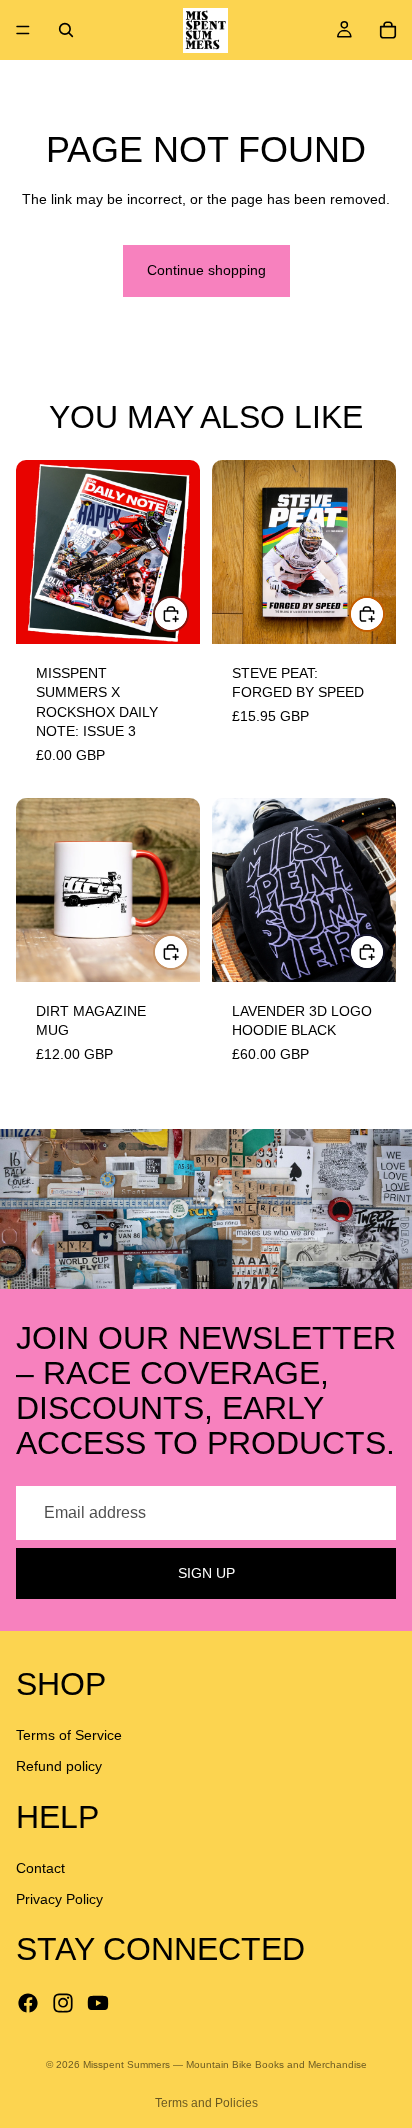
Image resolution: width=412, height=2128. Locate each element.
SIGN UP (206, 1573)
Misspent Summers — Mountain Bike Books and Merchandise (225, 2064)
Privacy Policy (59, 1900)
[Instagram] (63, 2003)
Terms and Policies (206, 2103)
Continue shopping (206, 270)
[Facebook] (28, 2003)
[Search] (66, 30)
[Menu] (23, 30)
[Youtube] (98, 2003)
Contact (40, 1868)
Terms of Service (69, 1735)
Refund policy (59, 1767)
